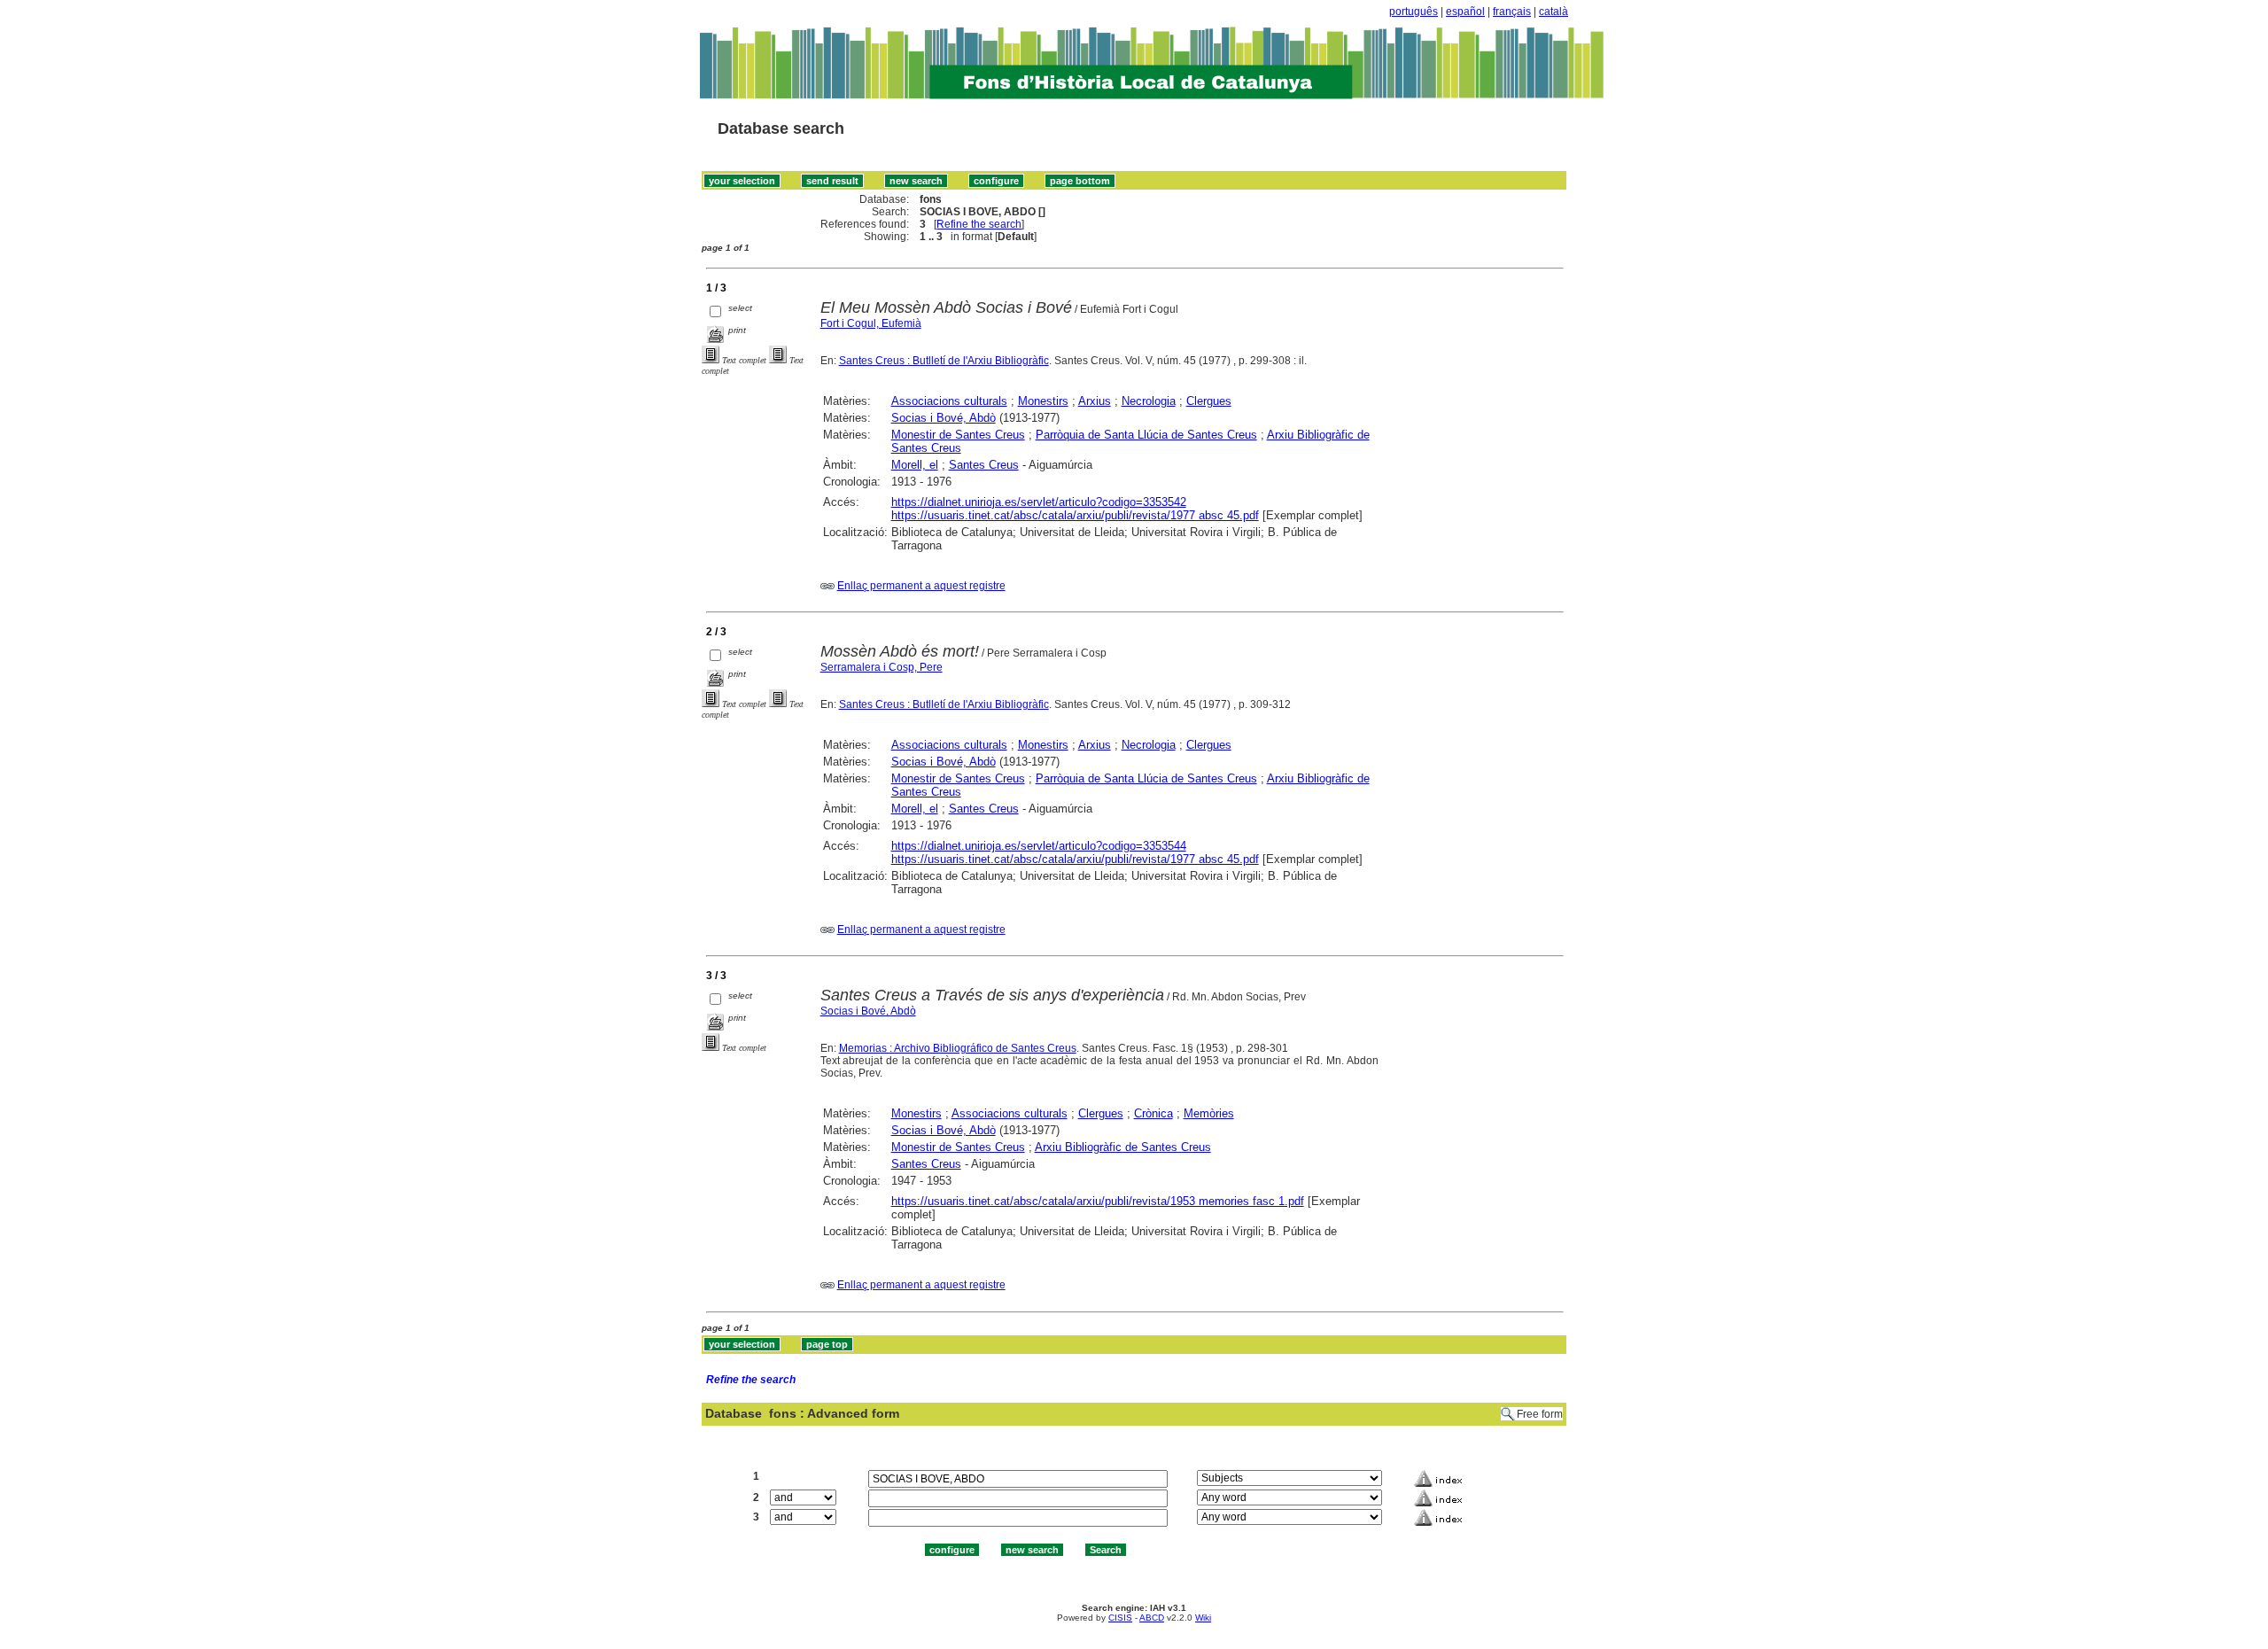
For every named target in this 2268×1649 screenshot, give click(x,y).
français (1512, 12)
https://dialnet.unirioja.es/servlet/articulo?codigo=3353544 (1039, 846)
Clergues (1209, 401)
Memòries (1209, 1113)
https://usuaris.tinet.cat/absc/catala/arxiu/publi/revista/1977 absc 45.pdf (1075, 515)
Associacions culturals (949, 401)
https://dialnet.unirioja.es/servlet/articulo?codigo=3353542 (1039, 502)
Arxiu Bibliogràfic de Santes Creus (1123, 1147)
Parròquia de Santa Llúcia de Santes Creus (1146, 435)
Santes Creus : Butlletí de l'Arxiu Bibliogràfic (944, 361)
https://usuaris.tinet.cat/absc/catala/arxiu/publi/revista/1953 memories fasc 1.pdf (1098, 1201)
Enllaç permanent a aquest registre (921, 586)
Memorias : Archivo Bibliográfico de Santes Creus (958, 1048)
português (1414, 12)
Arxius (1095, 401)
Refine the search (979, 224)
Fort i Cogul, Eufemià (871, 323)
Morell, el (915, 465)
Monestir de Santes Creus (958, 435)
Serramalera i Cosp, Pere (882, 667)
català (1553, 12)
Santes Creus (984, 465)
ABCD (1152, 1618)
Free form (1540, 1414)
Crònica (1153, 1113)
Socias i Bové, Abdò (944, 418)
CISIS (1120, 1618)
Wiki (1203, 1618)
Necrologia (1149, 401)
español (1465, 12)
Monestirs (1043, 401)
